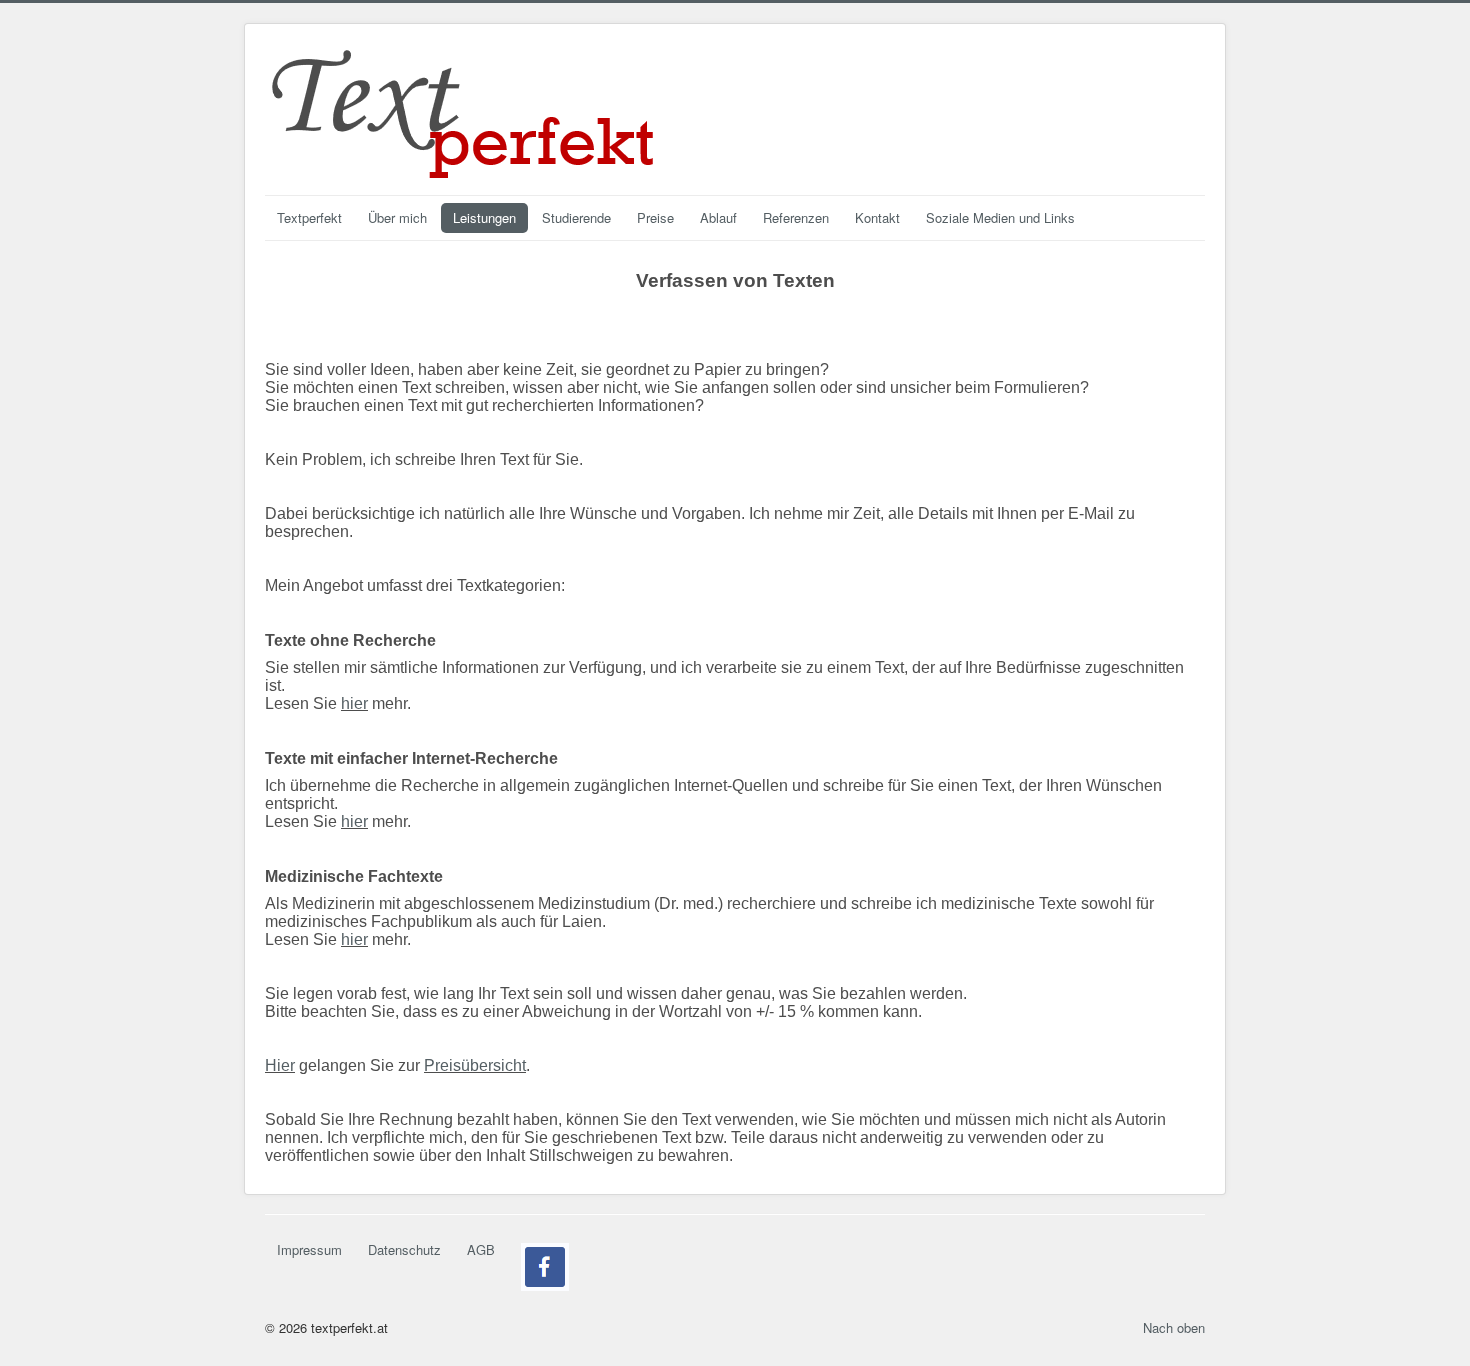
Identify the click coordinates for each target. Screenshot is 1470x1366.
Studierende (576, 217)
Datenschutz (404, 1249)
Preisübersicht (475, 1065)
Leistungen (484, 217)
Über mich (397, 217)
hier (354, 703)
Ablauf (718, 217)
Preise (655, 217)
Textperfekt (309, 217)
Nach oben (1174, 1327)
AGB (481, 1249)
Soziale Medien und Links (1000, 217)
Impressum (309, 1249)
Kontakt (877, 217)
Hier (280, 1065)
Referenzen (796, 217)
